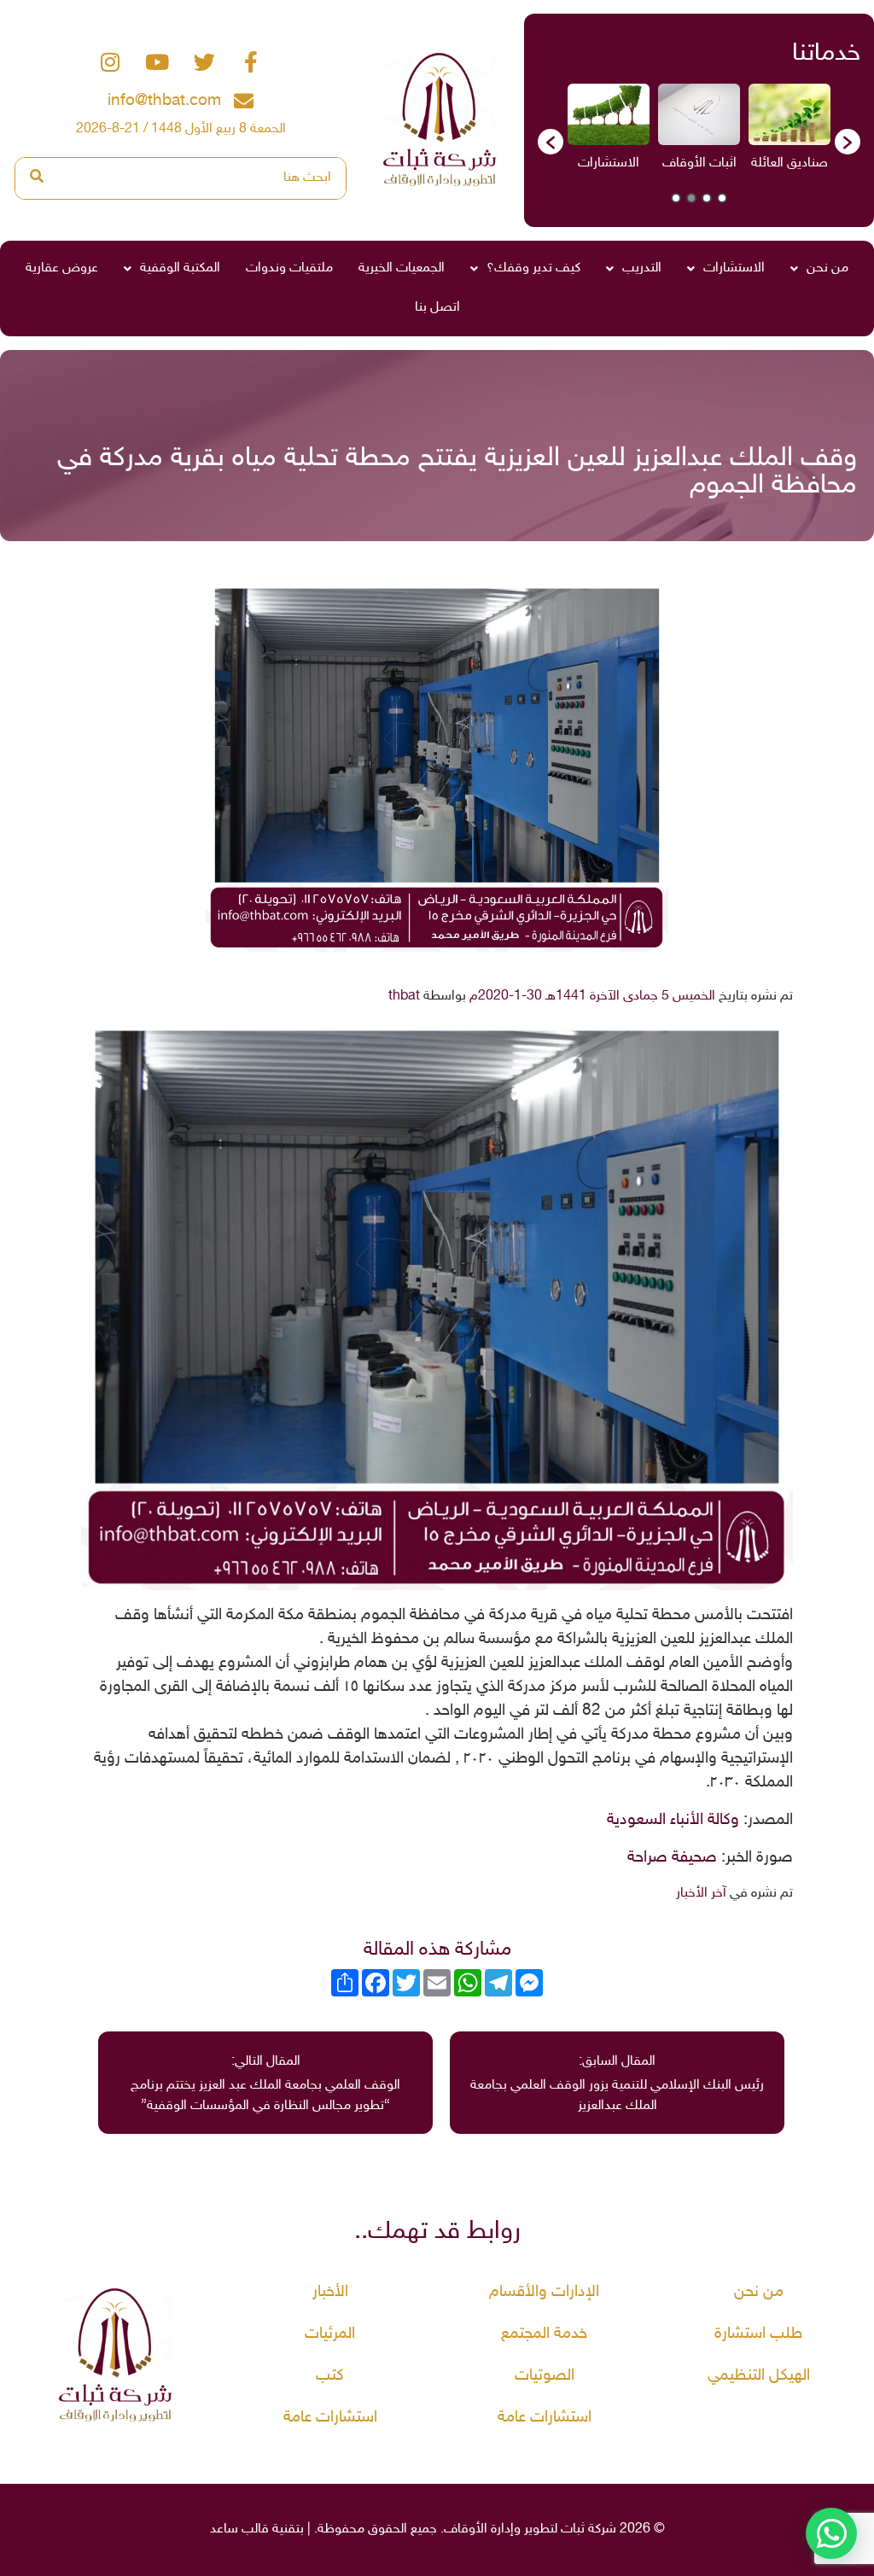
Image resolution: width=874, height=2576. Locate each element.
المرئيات (330, 2334)
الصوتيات (545, 2376)
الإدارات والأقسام (544, 2292)
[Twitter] (204, 61)
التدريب (642, 268)
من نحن (827, 268)
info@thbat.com (164, 101)
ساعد (224, 2529)
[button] (551, 142)
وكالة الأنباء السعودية (673, 1821)
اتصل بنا (437, 308)
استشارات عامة (545, 2418)
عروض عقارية (62, 268)
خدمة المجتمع (544, 2334)
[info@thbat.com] (244, 101)
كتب (330, 2376)
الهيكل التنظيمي (759, 2376)
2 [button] (707, 198)
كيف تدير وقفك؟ (533, 268)
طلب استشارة (758, 2334)
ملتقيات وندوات (289, 268)
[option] (782, 133)
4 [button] (676, 198)
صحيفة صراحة (672, 1858)
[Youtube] (157, 61)
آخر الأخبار (701, 1894)
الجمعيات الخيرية (402, 268)
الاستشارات (734, 268)
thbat (404, 997)
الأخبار (330, 2292)
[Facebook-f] (251, 61)
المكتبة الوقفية (180, 268)
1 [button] (722, 198)
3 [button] (691, 198)
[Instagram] (110, 61)
